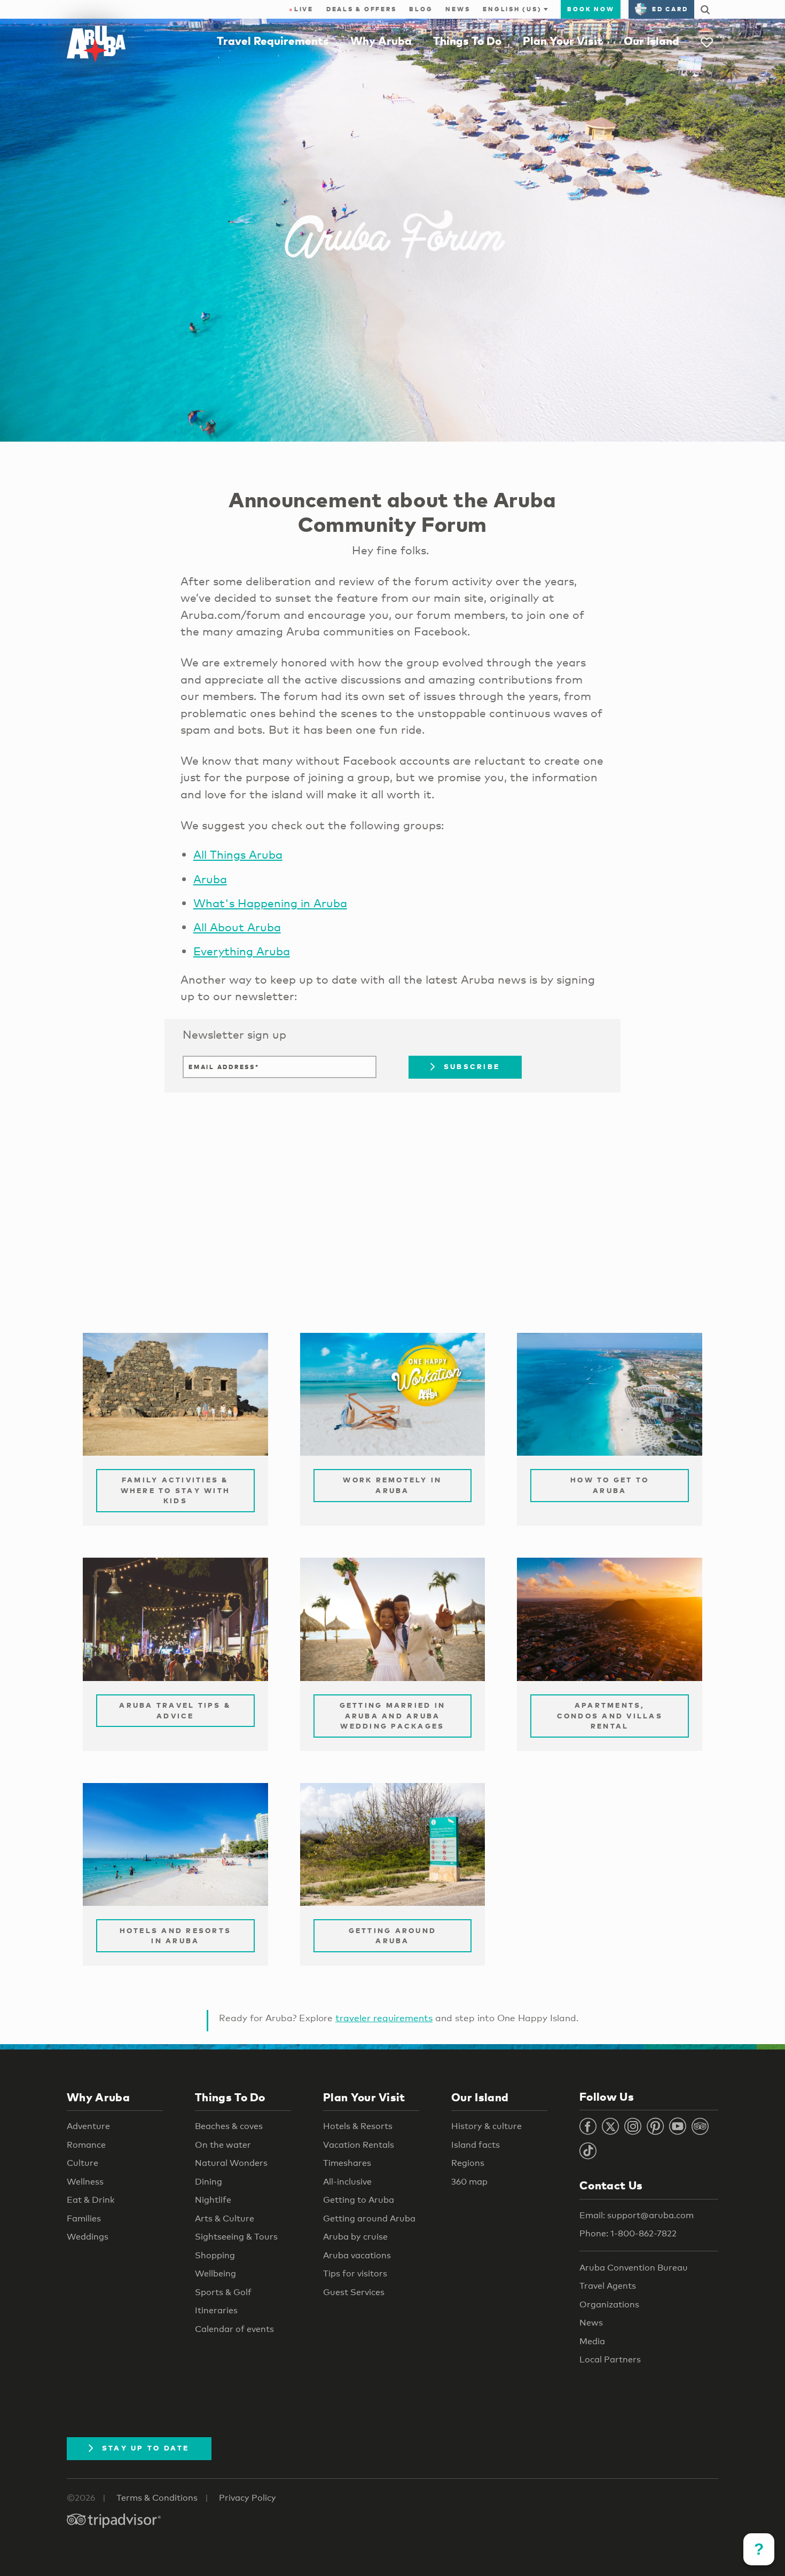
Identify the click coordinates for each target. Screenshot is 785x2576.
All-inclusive (347, 2182)
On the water (223, 2145)
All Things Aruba (238, 854)
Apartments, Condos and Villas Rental (610, 1715)
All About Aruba (237, 927)
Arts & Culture (225, 2218)
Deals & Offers (362, 9)
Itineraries (216, 2310)
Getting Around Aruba (393, 1936)
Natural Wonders (231, 2163)
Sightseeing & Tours (236, 2237)
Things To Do (467, 41)
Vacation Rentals (359, 2145)
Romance (86, 2145)
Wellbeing (215, 2273)
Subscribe (472, 1066)
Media (592, 2341)
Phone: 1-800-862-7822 (628, 2233)
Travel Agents (608, 2286)
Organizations (609, 2304)
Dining (209, 2182)
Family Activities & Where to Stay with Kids (176, 1490)
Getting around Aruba (369, 2218)
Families (84, 2218)
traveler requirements (384, 2018)
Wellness (85, 2182)
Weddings (88, 2237)
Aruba (210, 879)
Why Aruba (381, 41)
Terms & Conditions (157, 2498)
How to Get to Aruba (610, 1485)
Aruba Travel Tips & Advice (175, 1710)
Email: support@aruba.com (637, 2215)
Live (301, 9)
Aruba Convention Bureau (634, 2268)
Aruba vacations (357, 2255)
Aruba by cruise (355, 2237)
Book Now (591, 9)
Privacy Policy (248, 2498)
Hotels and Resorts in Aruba (176, 1936)
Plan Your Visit (563, 41)
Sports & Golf (223, 2292)
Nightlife (213, 2200)
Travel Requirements (273, 41)
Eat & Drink (91, 2200)
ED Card (670, 9)
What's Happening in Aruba (270, 903)
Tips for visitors (355, 2273)
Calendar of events (234, 2329)
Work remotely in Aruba (392, 1485)
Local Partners (610, 2359)
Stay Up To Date (146, 2448)
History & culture (486, 2126)
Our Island (651, 41)
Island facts (476, 2145)
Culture (83, 2163)
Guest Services (354, 2292)
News (458, 9)
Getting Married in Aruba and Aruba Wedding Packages (393, 1715)
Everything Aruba (242, 951)
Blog (421, 9)
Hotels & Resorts (358, 2126)
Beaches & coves (229, 2126)
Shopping (215, 2255)
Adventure (88, 2126)
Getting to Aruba (359, 2200)
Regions (468, 2163)
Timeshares (347, 2163)
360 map (469, 2182)
